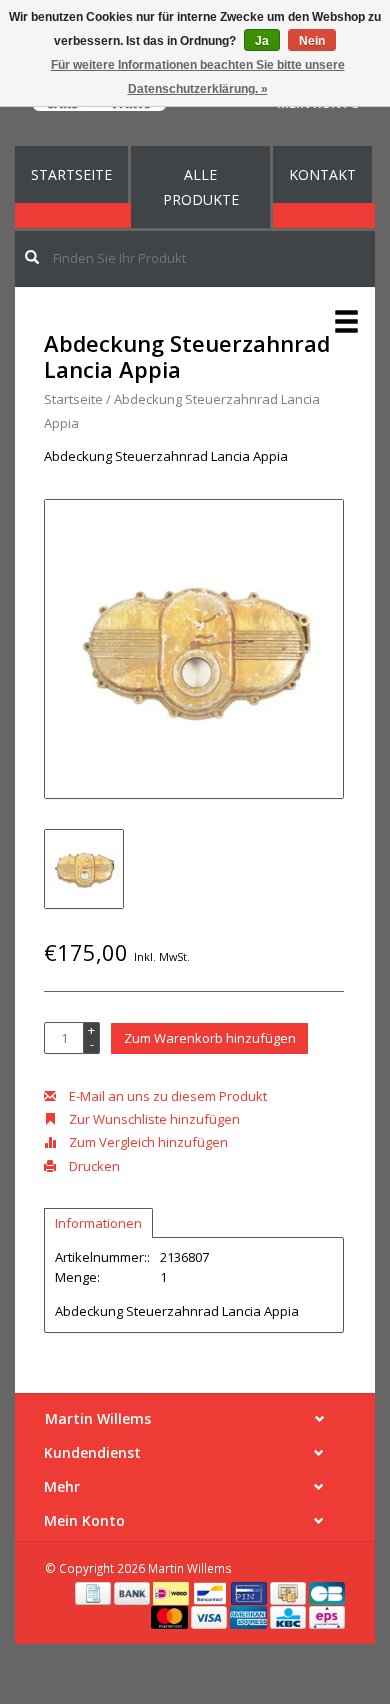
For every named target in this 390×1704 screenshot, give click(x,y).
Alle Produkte (201, 187)
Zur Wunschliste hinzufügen (153, 1119)
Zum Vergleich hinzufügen (147, 1142)
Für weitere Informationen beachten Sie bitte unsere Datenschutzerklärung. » (198, 77)
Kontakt (322, 174)
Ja (262, 41)
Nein (312, 41)
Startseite (71, 174)
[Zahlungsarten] (94, 1592)
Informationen (98, 1223)
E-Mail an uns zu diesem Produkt (166, 1096)
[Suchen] (32, 257)
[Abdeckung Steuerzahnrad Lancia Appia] (194, 649)
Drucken (93, 1166)
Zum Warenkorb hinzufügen (210, 1038)
